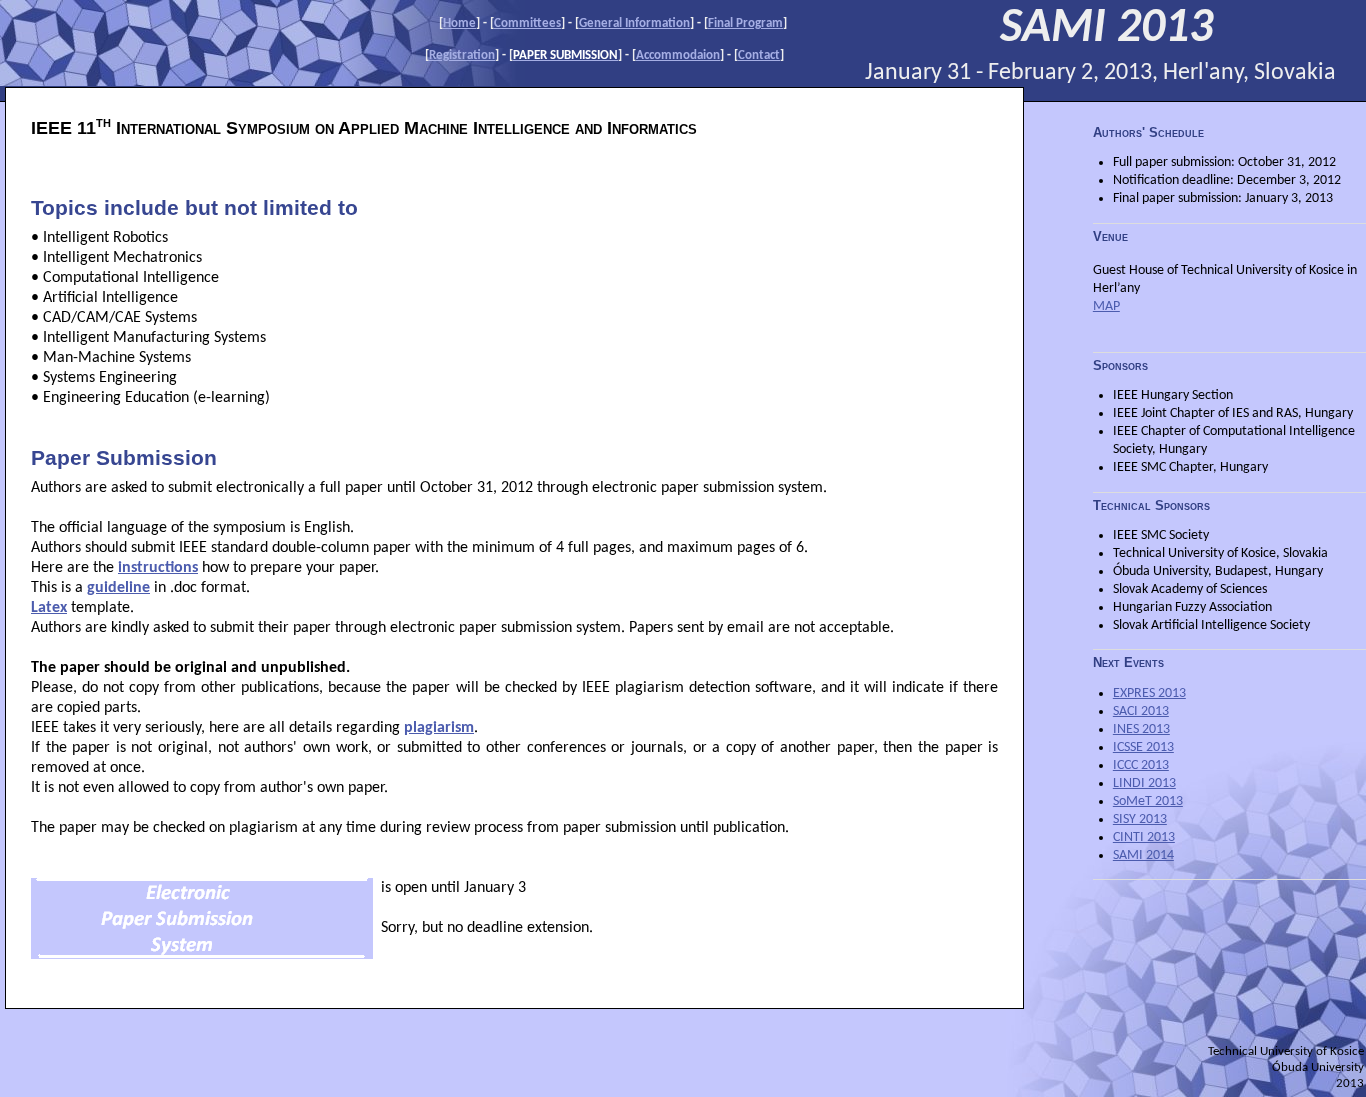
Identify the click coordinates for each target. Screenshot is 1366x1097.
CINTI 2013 (1144, 837)
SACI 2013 (1141, 711)
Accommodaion (678, 55)
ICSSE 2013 (1143, 747)
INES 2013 (1141, 729)
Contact (759, 55)
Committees (527, 23)
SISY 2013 (1140, 819)
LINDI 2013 (1144, 783)
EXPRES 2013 (1149, 693)
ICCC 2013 (1141, 765)
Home (459, 23)
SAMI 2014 (1143, 855)
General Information (634, 23)
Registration (462, 55)
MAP (1106, 306)
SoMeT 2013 (1148, 801)
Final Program (745, 23)
